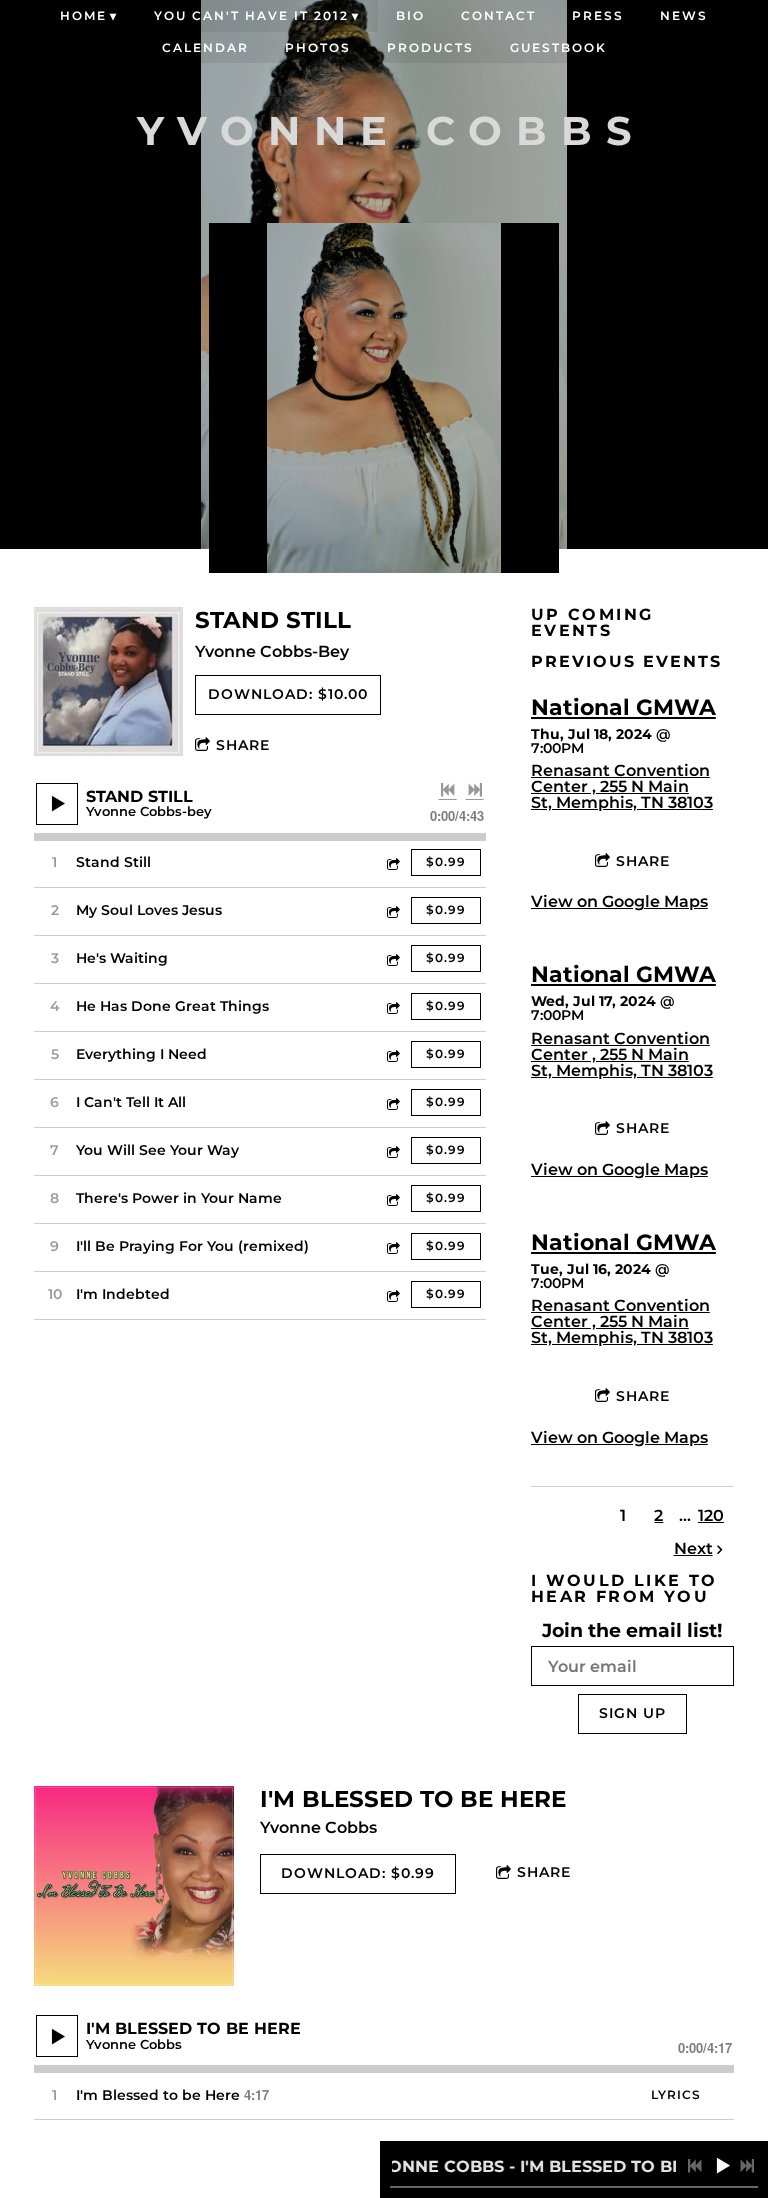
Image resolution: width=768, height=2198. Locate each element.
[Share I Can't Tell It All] (392, 1102)
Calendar (205, 47)
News (684, 15)
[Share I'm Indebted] (392, 1294)
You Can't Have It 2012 (251, 15)
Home (83, 15)
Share (243, 745)
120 (711, 1515)
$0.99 (446, 861)
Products (430, 47)
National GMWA (623, 707)
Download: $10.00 (288, 694)
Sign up (632, 1713)
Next (693, 1548)
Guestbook (558, 47)
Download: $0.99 (358, 1873)
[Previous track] (448, 790)
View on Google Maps (619, 901)
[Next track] (475, 790)
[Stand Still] (108, 681)
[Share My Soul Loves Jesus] (392, 910)
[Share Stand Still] (392, 862)
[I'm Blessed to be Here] (134, 1886)
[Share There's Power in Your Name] (392, 1198)
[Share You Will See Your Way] (392, 1150)
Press (598, 15)
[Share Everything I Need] (392, 1054)
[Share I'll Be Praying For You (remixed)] (392, 1246)
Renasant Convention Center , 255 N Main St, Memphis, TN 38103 (622, 786)
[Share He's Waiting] (392, 958)
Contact (498, 15)
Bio (410, 15)
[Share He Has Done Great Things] (392, 1006)
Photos (318, 47)
